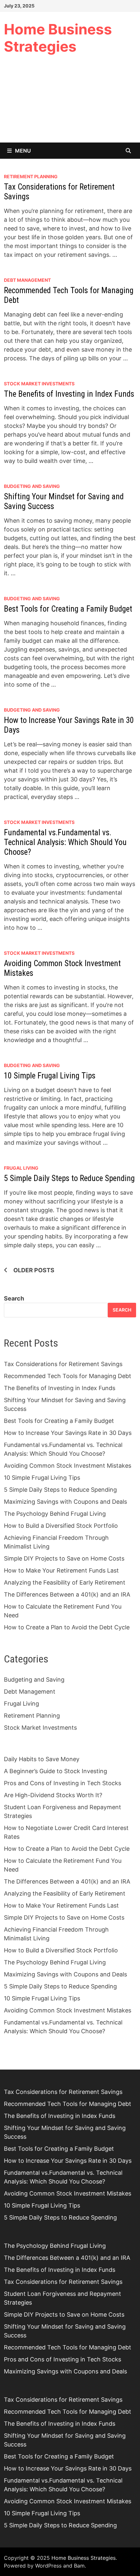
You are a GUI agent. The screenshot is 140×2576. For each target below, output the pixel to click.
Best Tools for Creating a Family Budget (68, 609)
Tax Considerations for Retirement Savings (63, 1364)
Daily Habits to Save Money (42, 1759)
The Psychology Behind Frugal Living (55, 1514)
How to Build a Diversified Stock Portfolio (61, 1526)
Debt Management (27, 280)
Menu (23, 151)
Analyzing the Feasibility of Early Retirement (65, 1582)
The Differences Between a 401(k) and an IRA (67, 1594)
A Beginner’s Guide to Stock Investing (56, 1771)
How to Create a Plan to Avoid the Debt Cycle (67, 1627)
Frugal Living (21, 1168)
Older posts (34, 1270)
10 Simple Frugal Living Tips (50, 1076)
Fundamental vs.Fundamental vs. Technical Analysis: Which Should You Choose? (65, 842)
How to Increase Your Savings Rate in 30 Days (68, 1433)
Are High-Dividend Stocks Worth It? (53, 1795)
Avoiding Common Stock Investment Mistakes (68, 1466)
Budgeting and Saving (32, 486)
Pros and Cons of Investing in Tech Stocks (63, 1783)
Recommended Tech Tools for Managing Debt (68, 1376)
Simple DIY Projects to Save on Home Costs (64, 1558)
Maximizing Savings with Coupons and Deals (65, 1502)
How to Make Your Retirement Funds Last (61, 1570)
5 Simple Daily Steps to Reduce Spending (69, 1178)
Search (14, 1298)
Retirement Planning (31, 176)
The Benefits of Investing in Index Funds (69, 394)
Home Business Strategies (58, 38)
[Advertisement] (70, 103)
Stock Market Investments (39, 384)
